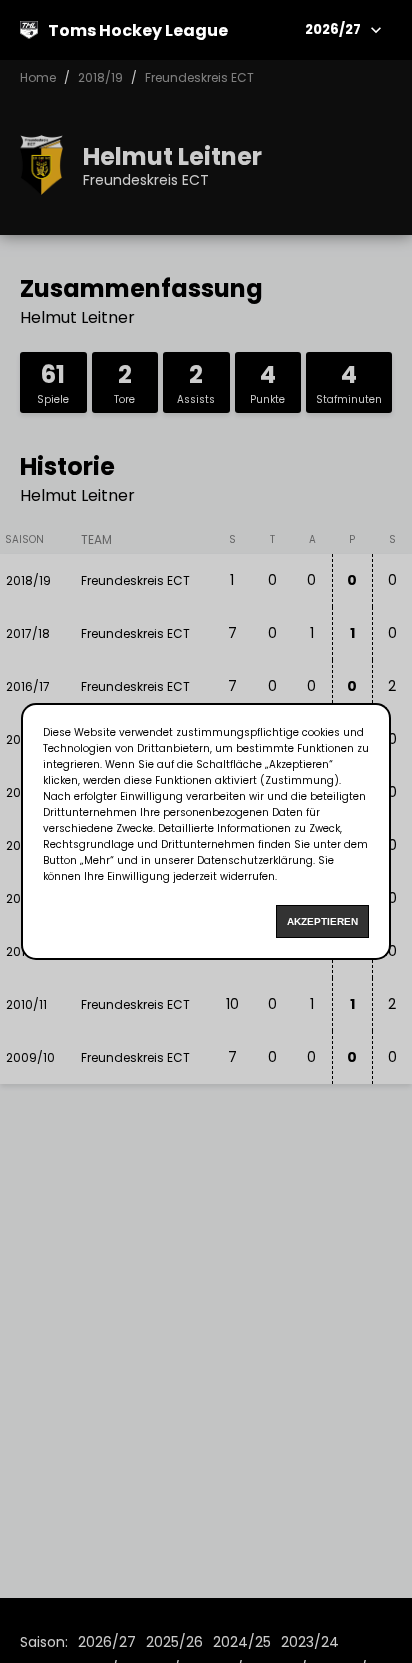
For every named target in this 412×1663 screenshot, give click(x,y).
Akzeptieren (322, 921)
